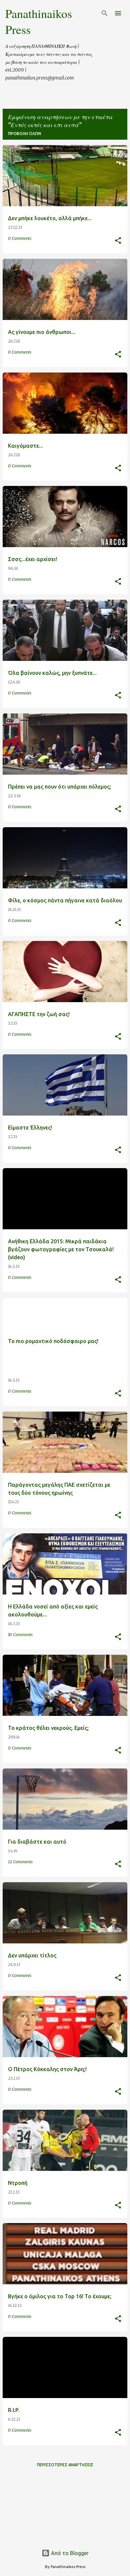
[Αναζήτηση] (105, 13)
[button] (118, 241)
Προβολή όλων (24, 134)
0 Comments (20, 238)
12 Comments (20, 1862)
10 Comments (20, 1635)
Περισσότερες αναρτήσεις (65, 2465)
